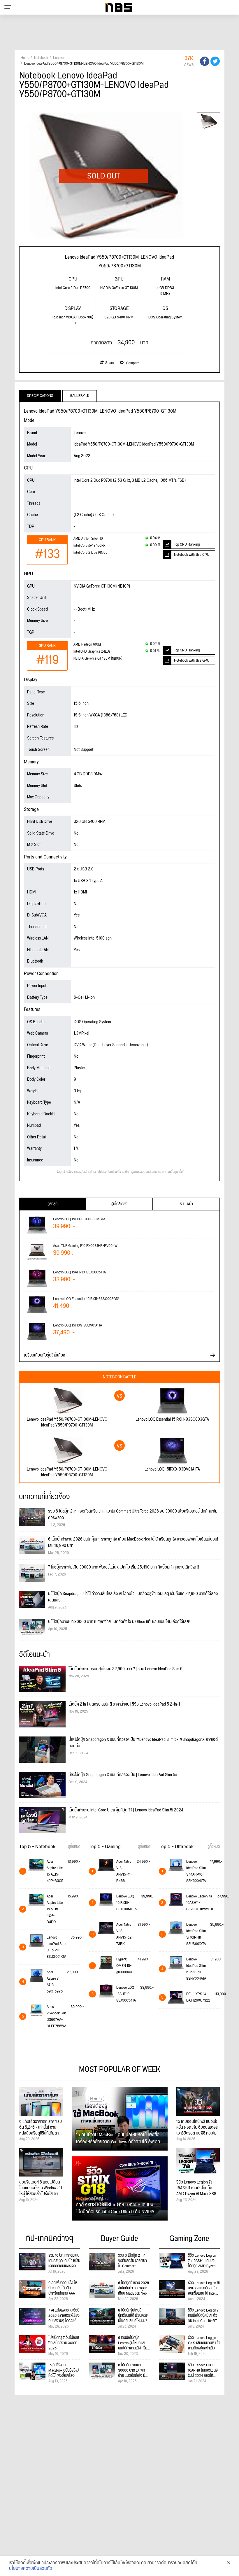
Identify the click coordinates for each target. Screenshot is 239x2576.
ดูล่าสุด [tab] (52, 1204)
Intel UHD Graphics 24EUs (92, 652)
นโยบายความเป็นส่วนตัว (31, 2569)
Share (110, 363)
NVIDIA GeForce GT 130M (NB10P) (98, 659)
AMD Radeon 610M (87, 645)
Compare (132, 363)
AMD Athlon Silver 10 (88, 539)
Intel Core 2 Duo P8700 (90, 553)
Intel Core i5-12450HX (89, 546)
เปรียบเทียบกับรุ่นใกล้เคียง (45, 1355)
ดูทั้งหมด (74, 1847)
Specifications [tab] (40, 396)
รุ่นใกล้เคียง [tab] (119, 1204)
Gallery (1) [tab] (80, 396)
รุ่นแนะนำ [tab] (186, 1204)
